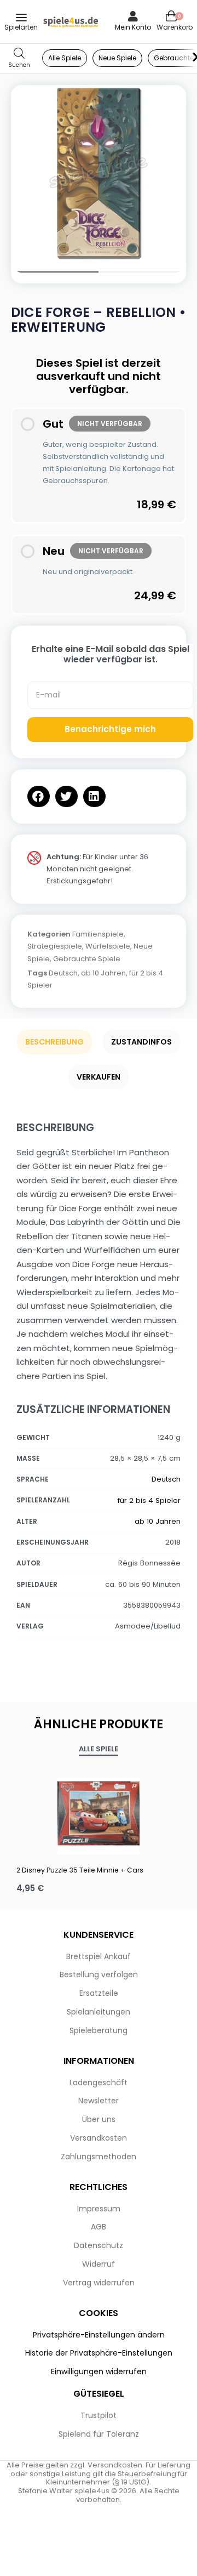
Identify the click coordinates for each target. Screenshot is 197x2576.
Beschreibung (54, 1042)
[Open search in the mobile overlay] (19, 58)
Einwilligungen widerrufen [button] (99, 2371)
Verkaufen (99, 1077)
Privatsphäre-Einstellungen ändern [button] (99, 2335)
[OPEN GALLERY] (99, 173)
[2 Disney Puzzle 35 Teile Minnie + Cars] (99, 1813)
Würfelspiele (108, 946)
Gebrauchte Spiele (87, 959)
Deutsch (63, 973)
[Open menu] (21, 18)
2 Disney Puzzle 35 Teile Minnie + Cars (80, 1870)
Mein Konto (133, 27)
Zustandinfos (141, 1042)
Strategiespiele (55, 946)
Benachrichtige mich (110, 729)
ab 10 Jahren (103, 973)
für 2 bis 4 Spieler (149, 1500)
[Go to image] (55, 272)
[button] (39, 796)
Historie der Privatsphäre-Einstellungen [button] (99, 2353)
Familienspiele (98, 934)
